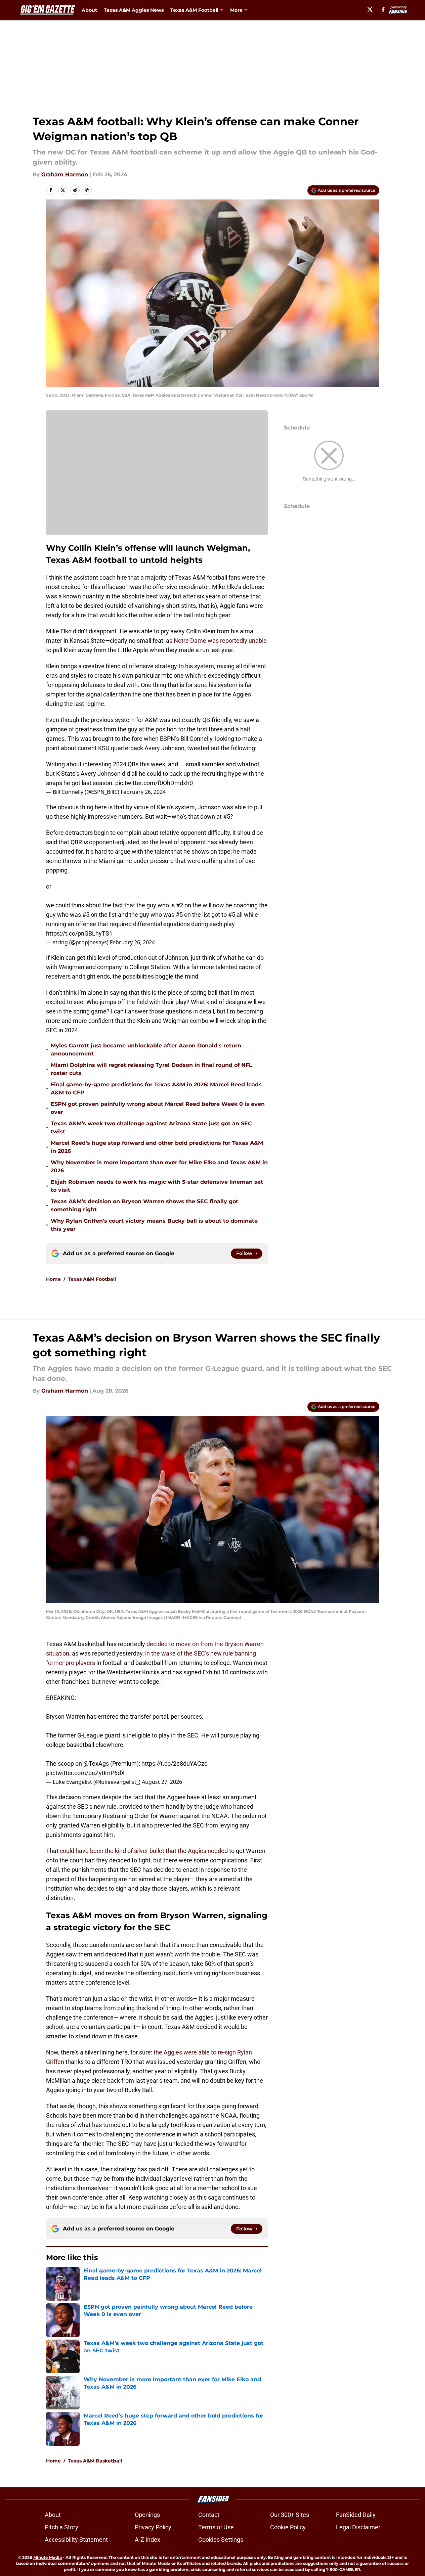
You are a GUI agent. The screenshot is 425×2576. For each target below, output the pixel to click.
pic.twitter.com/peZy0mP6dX (85, 1773)
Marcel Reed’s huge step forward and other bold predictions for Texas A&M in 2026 (157, 1147)
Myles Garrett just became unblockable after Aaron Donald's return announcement (146, 1050)
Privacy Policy (153, 2527)
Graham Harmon (65, 174)
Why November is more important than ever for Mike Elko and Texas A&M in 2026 (159, 1166)
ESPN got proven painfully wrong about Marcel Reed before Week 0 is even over (158, 1108)
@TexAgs (96, 1764)
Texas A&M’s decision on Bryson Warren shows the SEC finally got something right (144, 1205)
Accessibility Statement (76, 2540)
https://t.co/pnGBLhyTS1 (79, 933)
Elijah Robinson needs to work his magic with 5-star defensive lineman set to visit (157, 1186)
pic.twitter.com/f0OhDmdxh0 (154, 783)
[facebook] (383, 9)
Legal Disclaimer (358, 2527)
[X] (370, 9)
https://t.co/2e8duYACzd (175, 1764)
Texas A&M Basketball (95, 2461)
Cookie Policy (288, 2527)
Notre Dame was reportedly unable (220, 641)
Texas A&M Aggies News (134, 10)
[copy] (87, 190)
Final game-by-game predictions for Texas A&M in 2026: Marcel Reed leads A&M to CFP (156, 1089)
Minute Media (48, 2557)
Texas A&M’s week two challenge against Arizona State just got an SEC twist (151, 1127)
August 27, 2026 (162, 1782)
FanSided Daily (356, 2515)
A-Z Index (147, 2540)
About (89, 10)
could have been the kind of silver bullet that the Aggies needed (144, 1851)
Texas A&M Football (92, 1279)
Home (53, 1279)
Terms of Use (216, 2527)
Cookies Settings (221, 2540)
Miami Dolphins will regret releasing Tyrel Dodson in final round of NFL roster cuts (152, 1069)
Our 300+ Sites (290, 2515)
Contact (209, 2515)
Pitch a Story (61, 2527)
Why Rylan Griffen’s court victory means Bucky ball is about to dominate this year (154, 1225)
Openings (147, 2515)
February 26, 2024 (143, 792)
